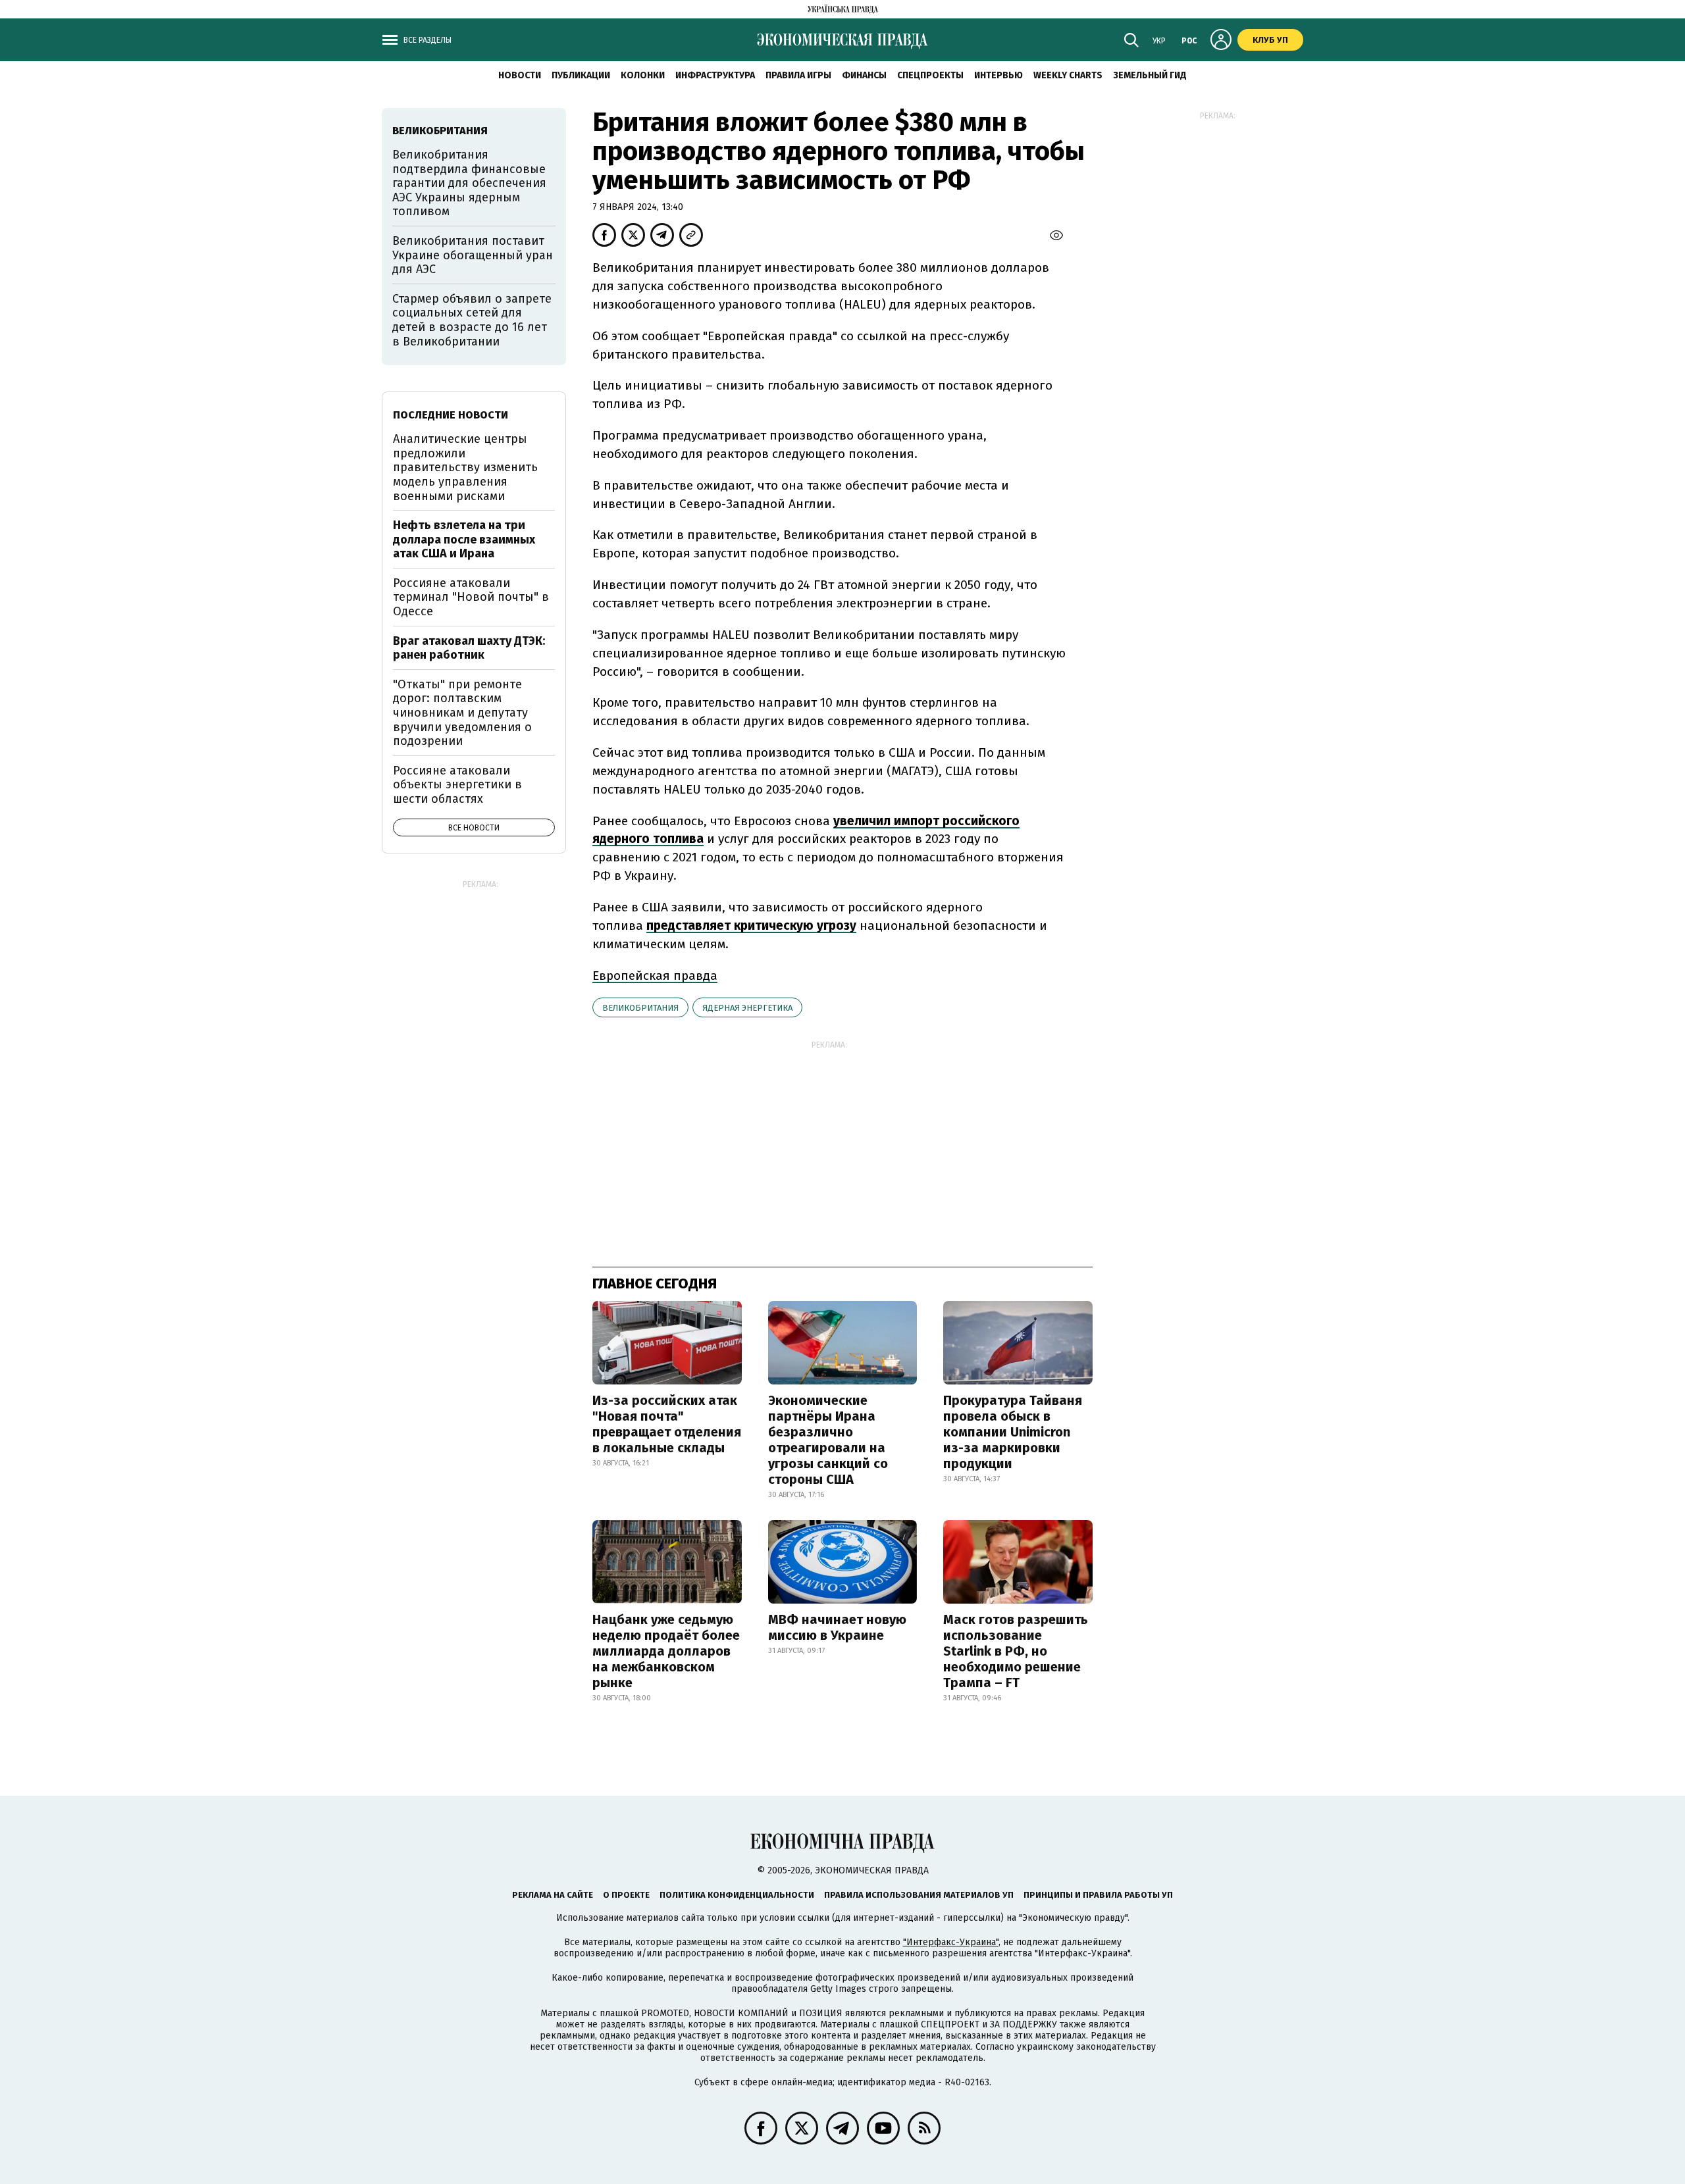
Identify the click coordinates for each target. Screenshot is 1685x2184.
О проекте (626, 1895)
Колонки (643, 75)
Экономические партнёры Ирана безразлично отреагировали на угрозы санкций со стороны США (828, 1440)
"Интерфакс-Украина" (951, 1942)
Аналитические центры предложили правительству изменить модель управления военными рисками (465, 467)
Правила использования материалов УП (919, 1895)
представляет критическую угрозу (751, 926)
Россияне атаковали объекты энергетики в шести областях (457, 785)
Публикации (581, 75)
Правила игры (798, 75)
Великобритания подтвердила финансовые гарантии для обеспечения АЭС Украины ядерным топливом (469, 183)
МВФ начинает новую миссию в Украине (837, 1627)
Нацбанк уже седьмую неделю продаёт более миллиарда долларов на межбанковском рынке (666, 1651)
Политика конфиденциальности (737, 1895)
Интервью (998, 75)
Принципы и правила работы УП (1098, 1895)
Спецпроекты (930, 75)
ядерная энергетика (747, 1008)
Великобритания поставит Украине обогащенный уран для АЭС (473, 255)
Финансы (864, 75)
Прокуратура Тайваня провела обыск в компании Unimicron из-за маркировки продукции (1013, 1432)
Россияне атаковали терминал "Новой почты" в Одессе (471, 597)
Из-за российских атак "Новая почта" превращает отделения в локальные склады (667, 1424)
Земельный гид (1150, 75)
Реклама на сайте (553, 1895)
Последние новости (451, 415)
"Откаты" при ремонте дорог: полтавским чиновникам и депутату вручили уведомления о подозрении (462, 713)
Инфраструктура (715, 75)
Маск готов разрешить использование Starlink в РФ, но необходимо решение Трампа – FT (1016, 1651)
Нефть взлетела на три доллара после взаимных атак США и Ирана (464, 539)
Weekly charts (1068, 75)
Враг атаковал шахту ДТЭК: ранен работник (469, 648)
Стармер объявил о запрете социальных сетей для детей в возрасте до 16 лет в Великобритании (472, 320)
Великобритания (640, 1008)
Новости (520, 75)
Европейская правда (655, 976)
